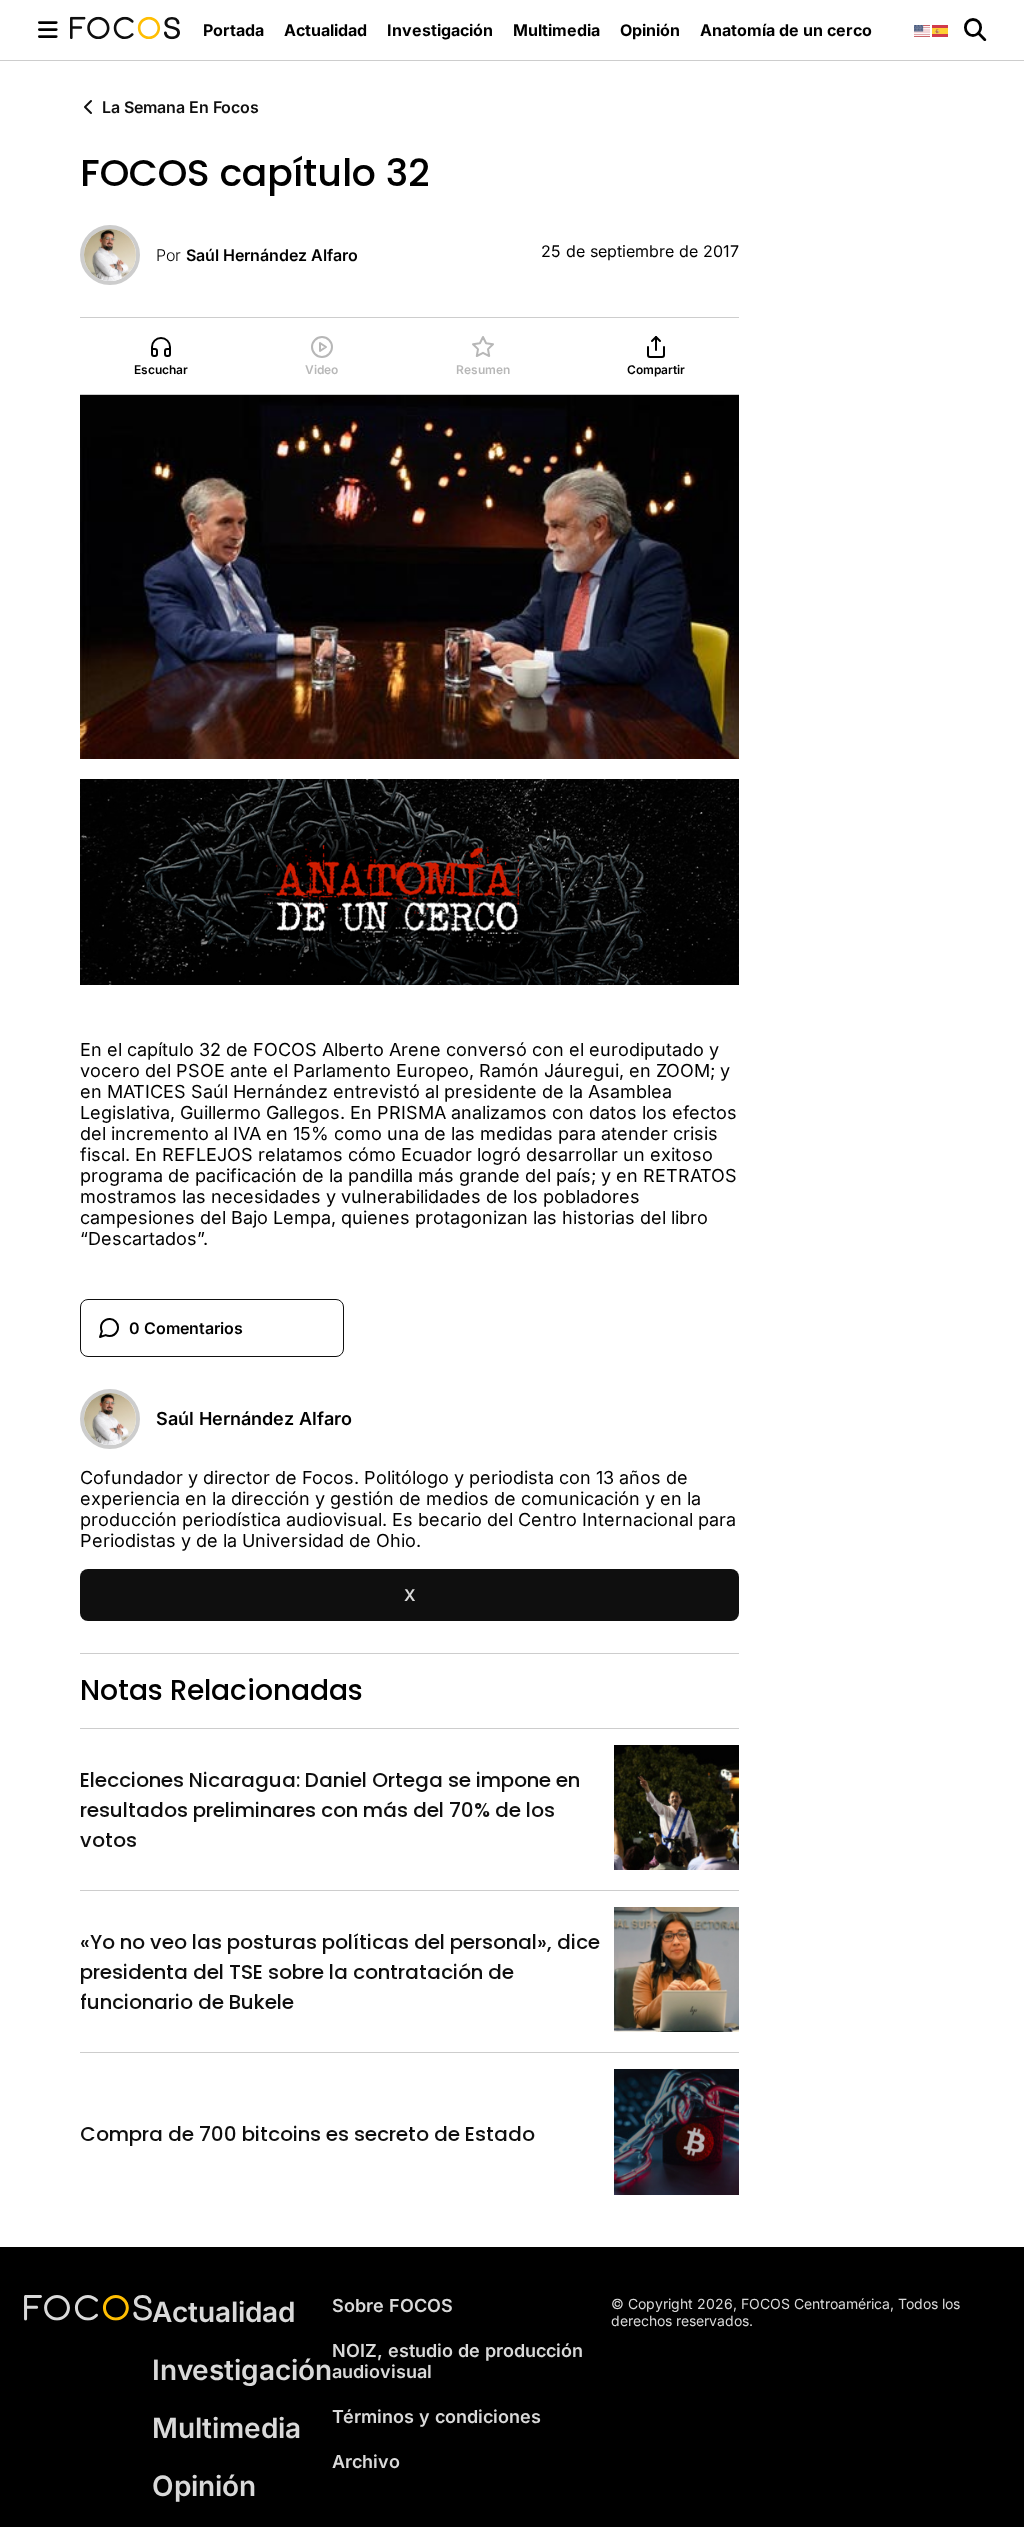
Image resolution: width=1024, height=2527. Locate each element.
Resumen (483, 369)
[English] (923, 29)
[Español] (941, 29)
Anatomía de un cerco (786, 30)
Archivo (366, 2461)
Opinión (650, 30)
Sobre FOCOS (392, 2305)
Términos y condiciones (436, 2416)
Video (321, 369)
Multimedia (556, 30)
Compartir (656, 369)
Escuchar (161, 369)
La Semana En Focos (180, 107)
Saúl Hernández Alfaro (272, 255)
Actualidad (325, 30)
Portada (233, 30)
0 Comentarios (186, 1328)
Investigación (440, 30)
